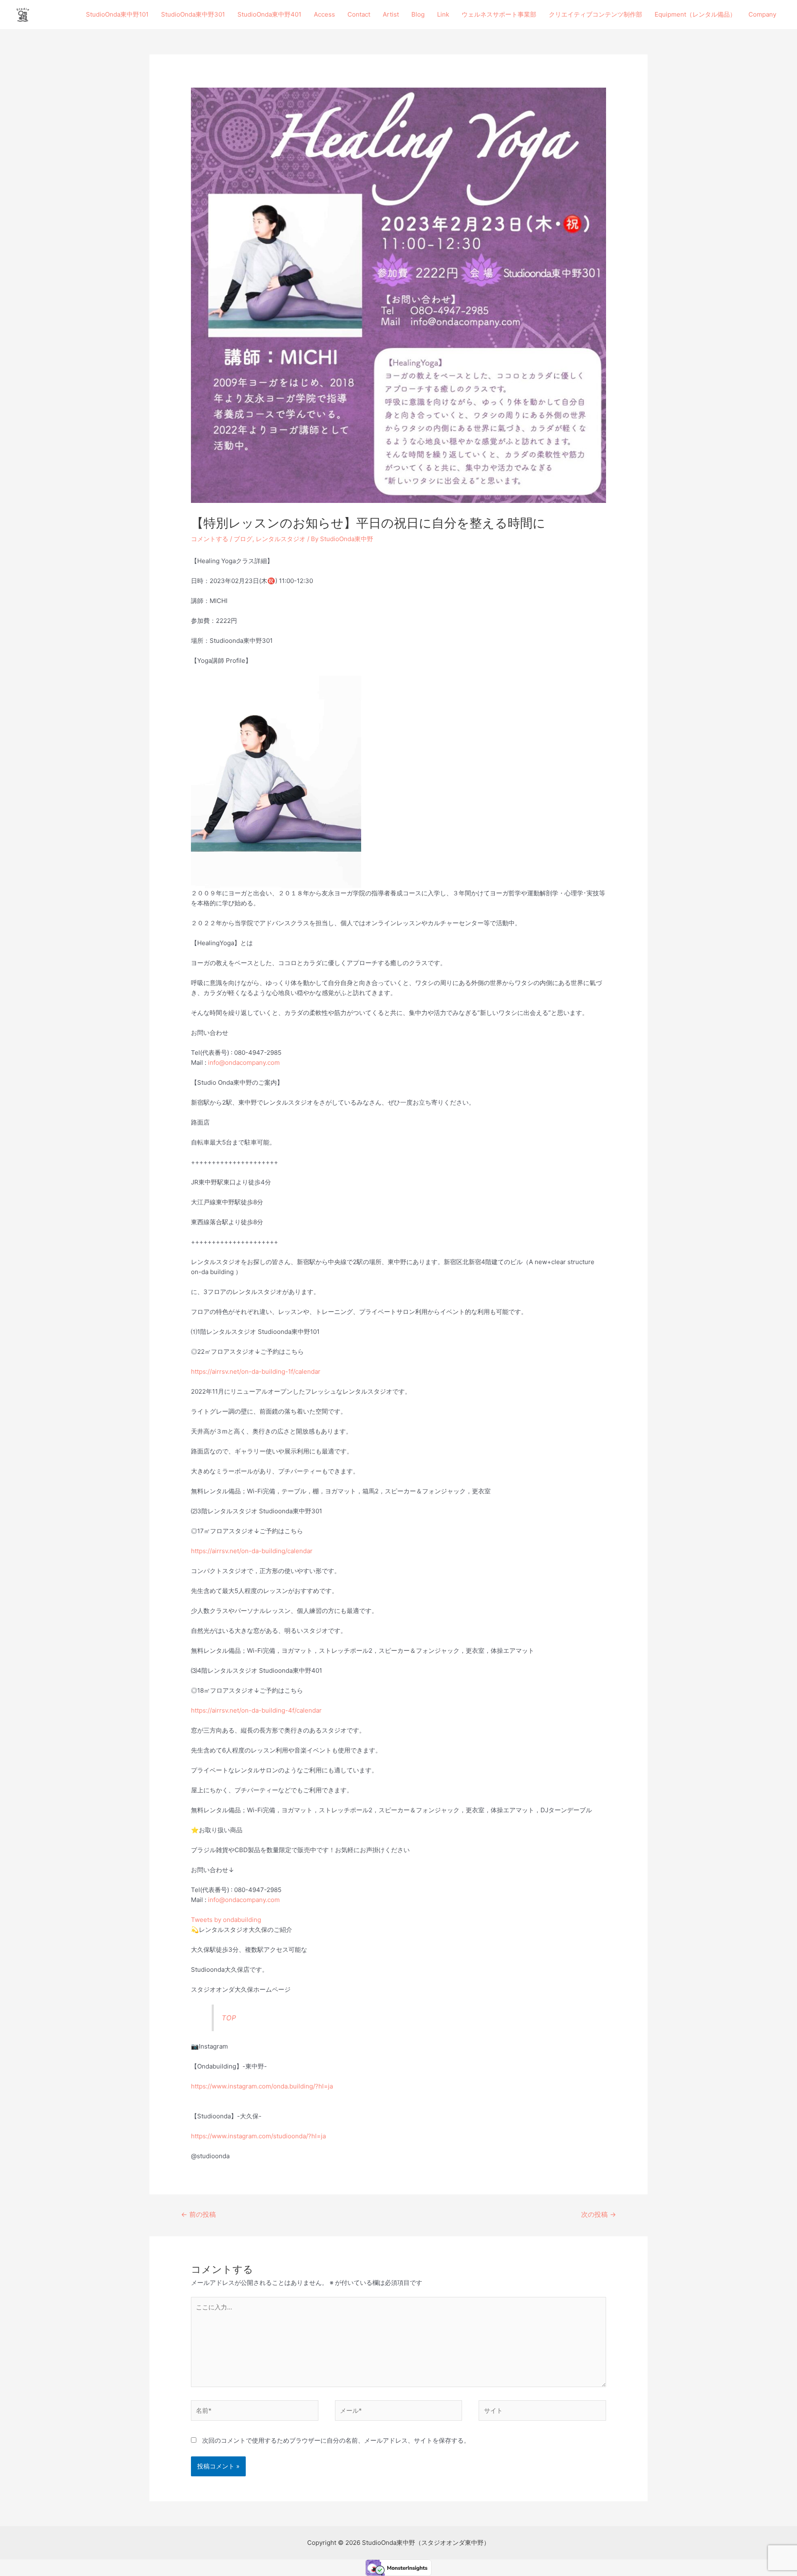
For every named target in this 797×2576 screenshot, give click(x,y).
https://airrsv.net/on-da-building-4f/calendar (256, 1710)
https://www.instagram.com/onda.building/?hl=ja (262, 2086)
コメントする (210, 539)
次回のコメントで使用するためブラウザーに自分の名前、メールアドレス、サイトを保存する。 (336, 2440)
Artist (391, 14)
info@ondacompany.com (244, 1063)
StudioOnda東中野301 (193, 14)
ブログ (243, 539)
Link (443, 14)
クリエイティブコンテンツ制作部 (595, 14)
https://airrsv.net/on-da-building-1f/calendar (256, 1371)
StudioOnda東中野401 (269, 14)
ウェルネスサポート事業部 (499, 14)
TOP (229, 2018)
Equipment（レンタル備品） (695, 14)
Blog (418, 14)
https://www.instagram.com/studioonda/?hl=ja (258, 2136)
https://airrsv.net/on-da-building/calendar (252, 1551)
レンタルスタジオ (281, 539)
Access (324, 14)
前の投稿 (198, 2214)
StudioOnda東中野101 (117, 14)
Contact (359, 14)
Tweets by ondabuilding (226, 1920)
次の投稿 (599, 2214)
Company (762, 14)
